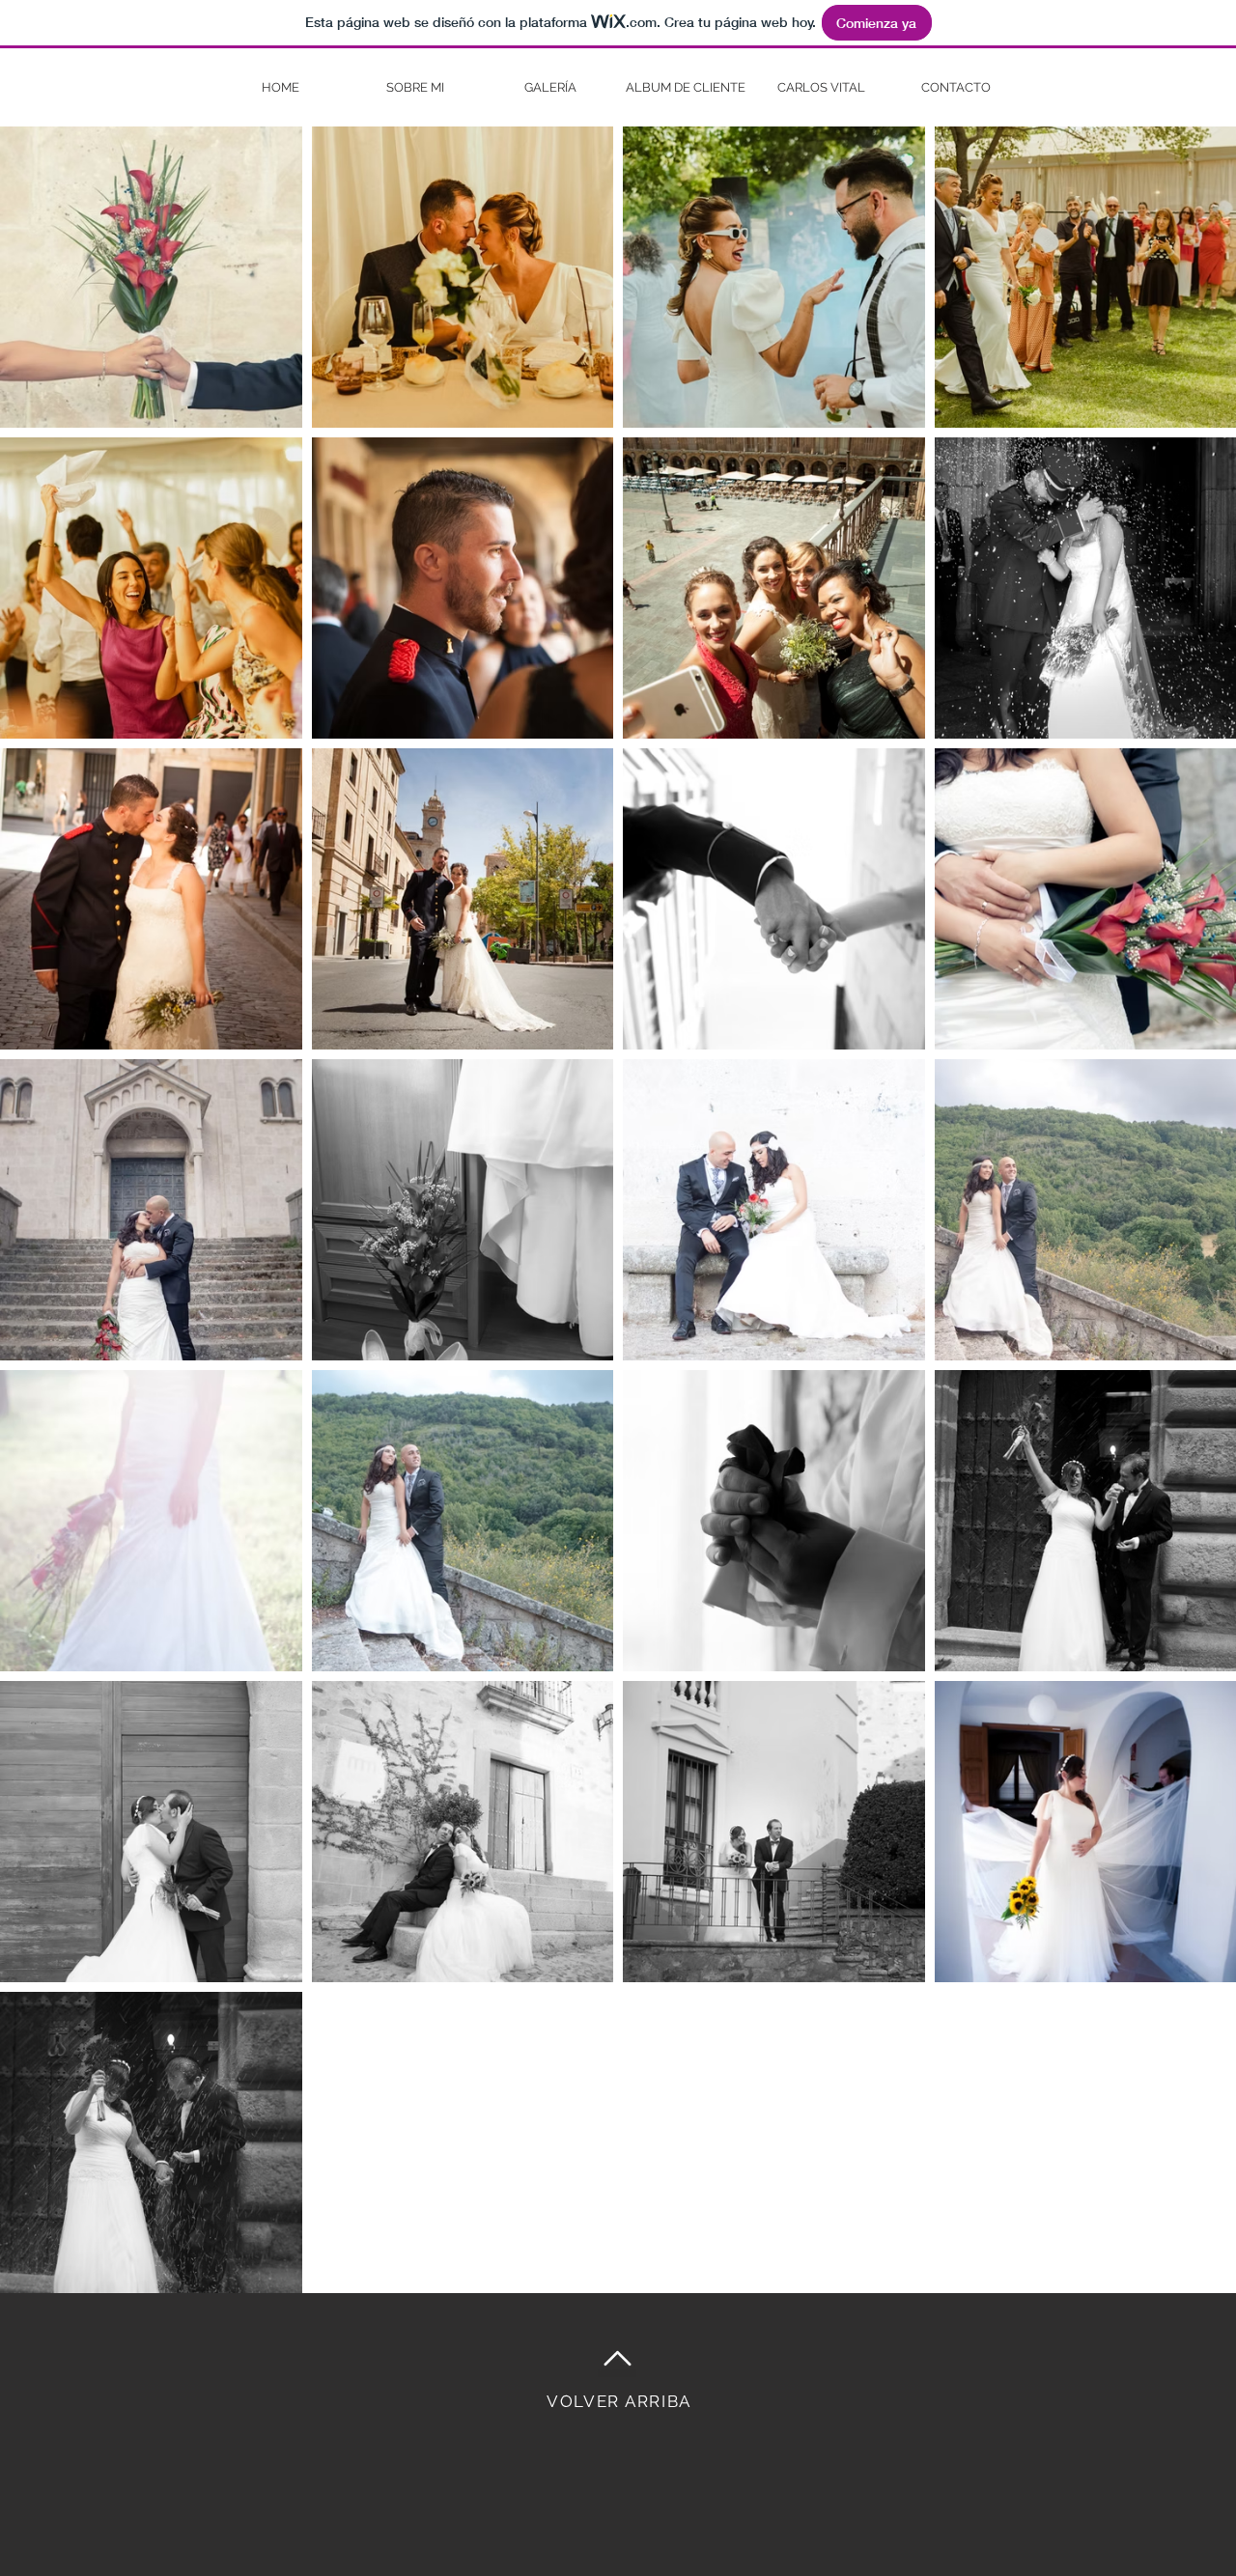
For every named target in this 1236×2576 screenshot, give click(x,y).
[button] (550, 87)
